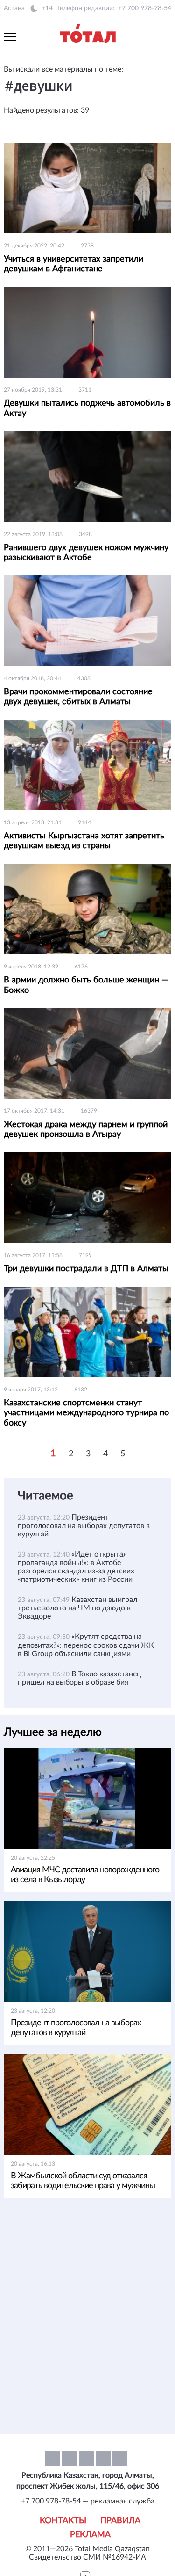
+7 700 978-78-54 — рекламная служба (88, 2501)
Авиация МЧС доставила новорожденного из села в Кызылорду (85, 1875)
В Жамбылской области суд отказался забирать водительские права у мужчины (83, 2181)
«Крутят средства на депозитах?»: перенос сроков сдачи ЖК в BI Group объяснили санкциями (86, 1645)
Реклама (90, 2535)
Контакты (63, 2521)
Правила (120, 2521)
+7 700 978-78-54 (145, 8)
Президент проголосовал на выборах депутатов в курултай (84, 1526)
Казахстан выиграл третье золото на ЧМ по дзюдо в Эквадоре (77, 1608)
